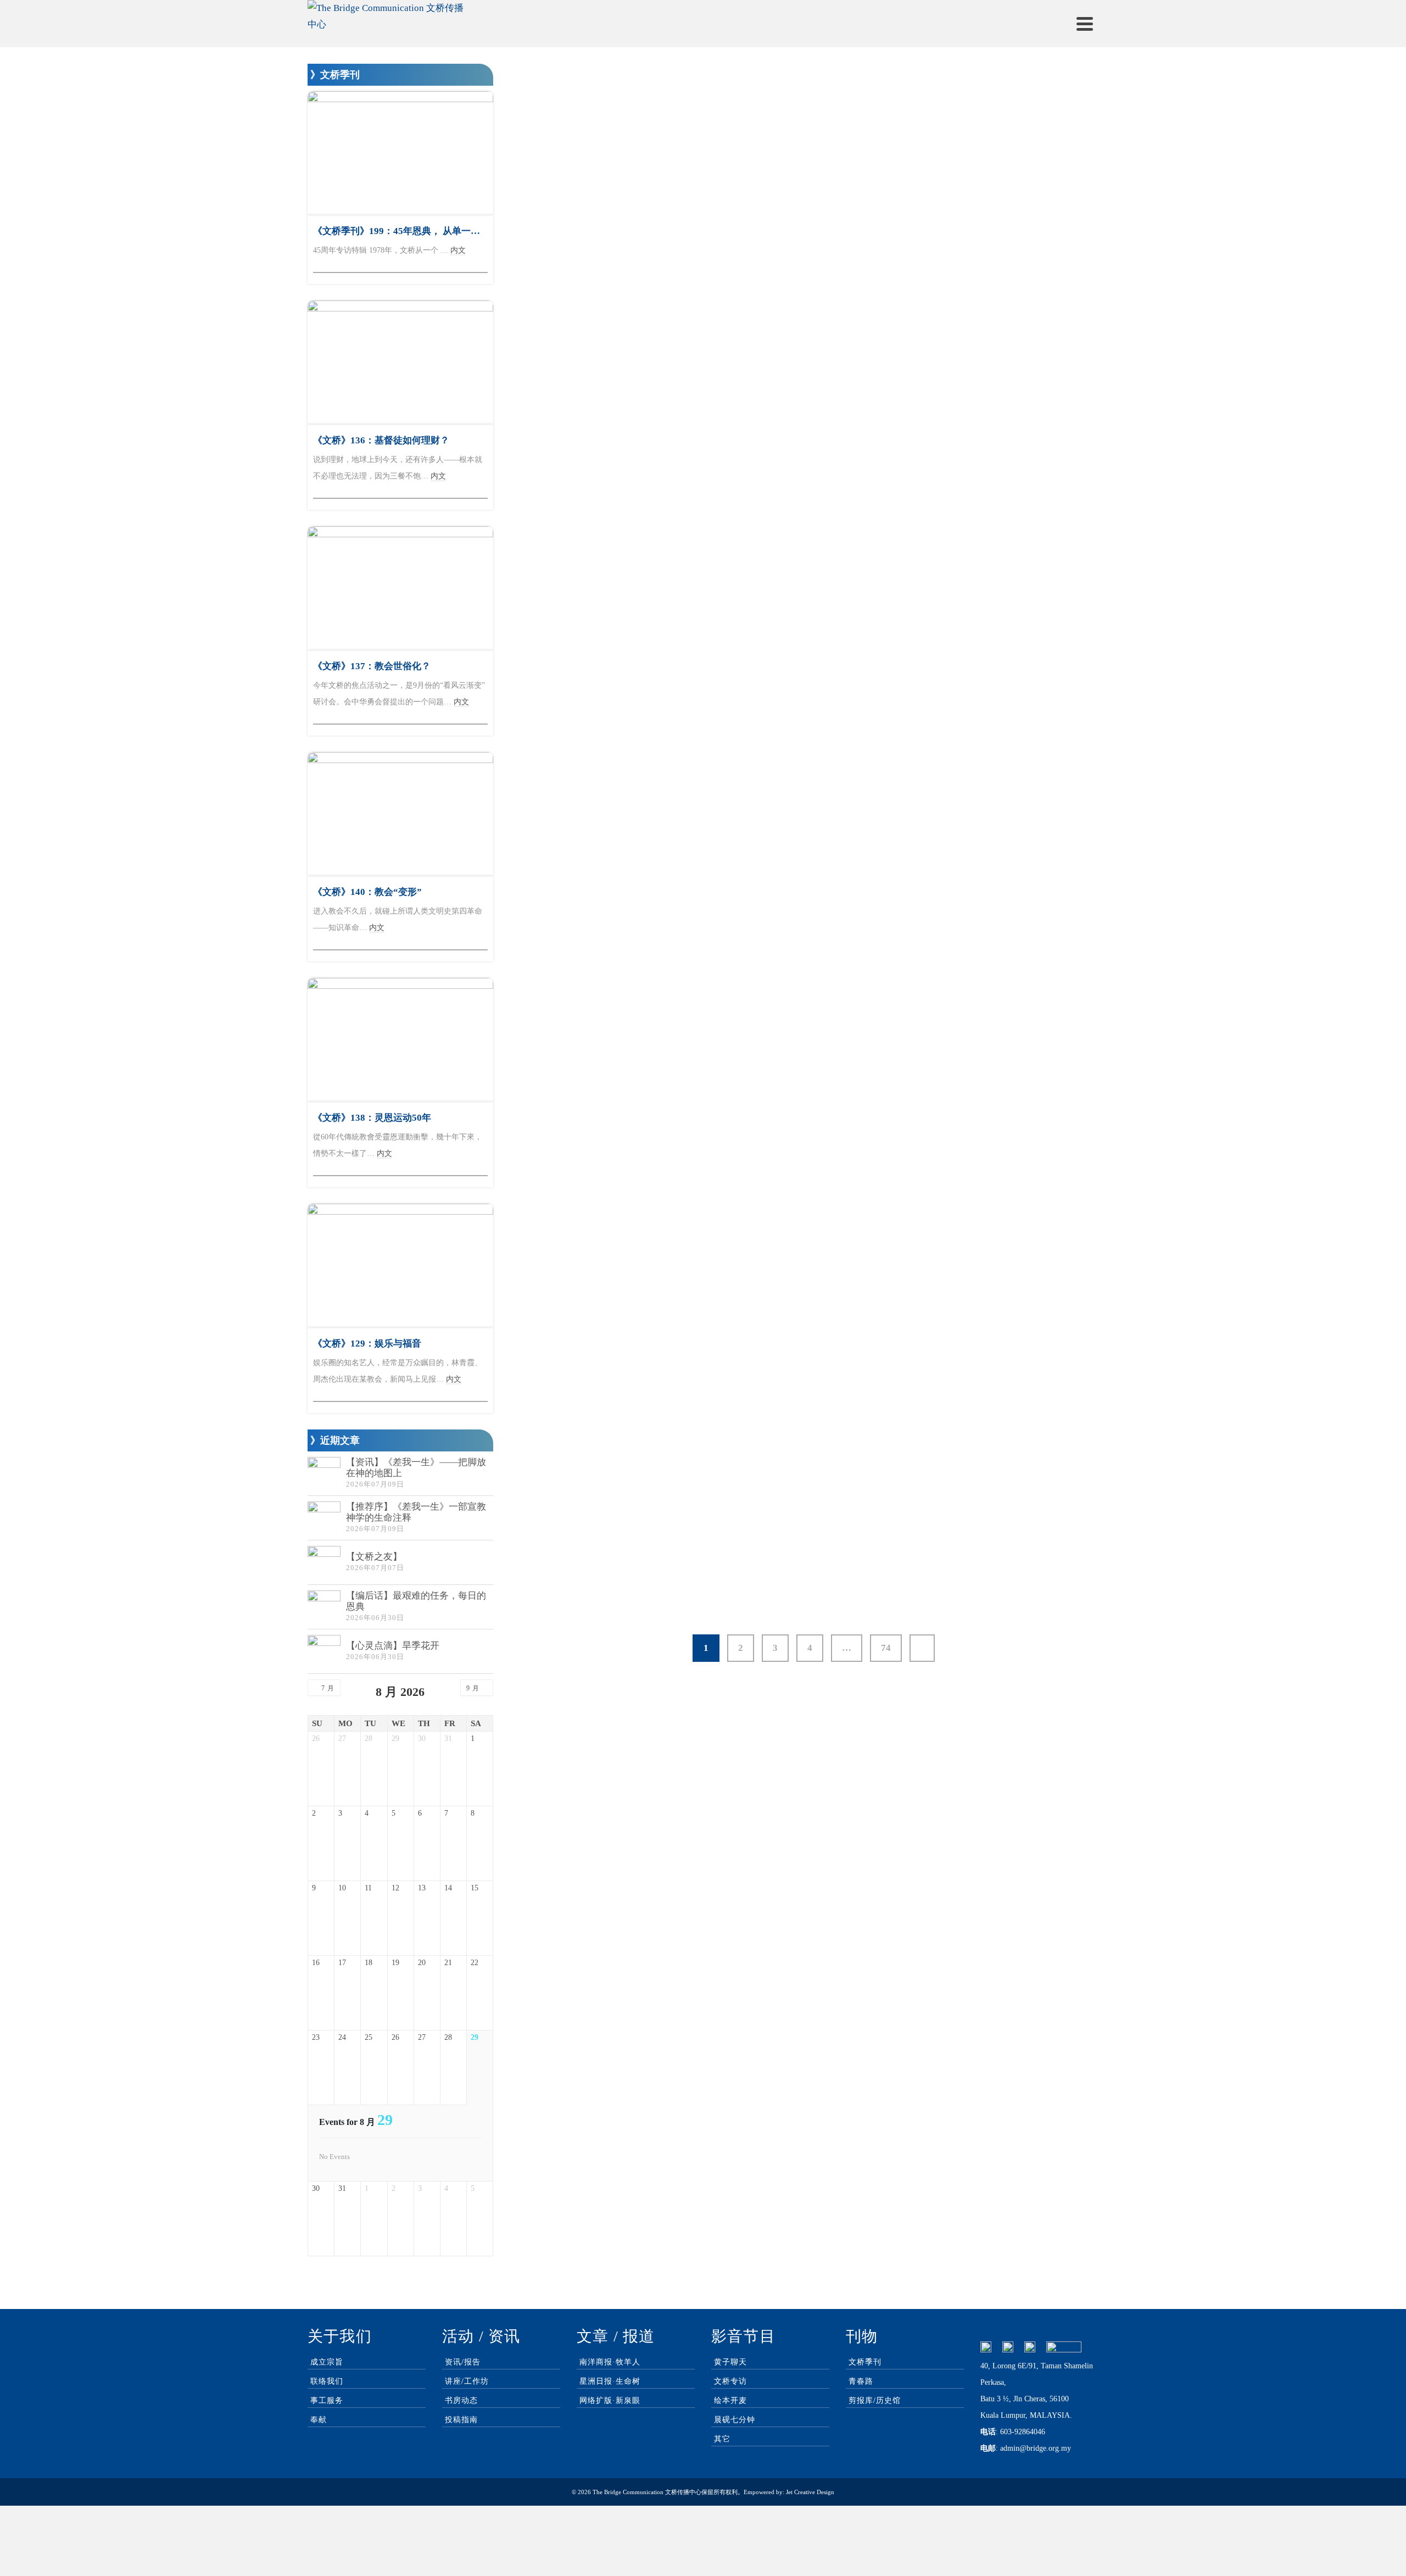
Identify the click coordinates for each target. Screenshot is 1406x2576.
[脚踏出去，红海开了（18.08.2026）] (1009, 562)
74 (886, 1648)
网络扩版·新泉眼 (610, 2400)
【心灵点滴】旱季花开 (393, 1646)
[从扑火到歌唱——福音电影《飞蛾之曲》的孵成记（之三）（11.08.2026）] (618, 1037)
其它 (722, 2439)
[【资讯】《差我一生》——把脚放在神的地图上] (324, 1473)
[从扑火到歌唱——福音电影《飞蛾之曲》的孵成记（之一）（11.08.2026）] (1009, 1037)
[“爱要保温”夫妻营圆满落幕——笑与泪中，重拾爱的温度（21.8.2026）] (813, 340)
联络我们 (327, 2381)
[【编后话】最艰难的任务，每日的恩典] (324, 1607)
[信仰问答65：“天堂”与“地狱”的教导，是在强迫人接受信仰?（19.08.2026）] (1009, 340)
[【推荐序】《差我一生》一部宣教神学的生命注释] (324, 1518)
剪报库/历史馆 (875, 2400)
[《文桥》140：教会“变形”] (400, 814)
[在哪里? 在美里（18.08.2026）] (813, 800)
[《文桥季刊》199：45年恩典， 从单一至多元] (400, 153)
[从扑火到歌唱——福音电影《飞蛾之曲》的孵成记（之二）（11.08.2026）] (813, 1037)
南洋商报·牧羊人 (610, 2362)
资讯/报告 (463, 2362)
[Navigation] (1085, 24)
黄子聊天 (730, 2362)
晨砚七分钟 (735, 2420)
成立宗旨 (327, 2362)
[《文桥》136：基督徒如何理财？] (400, 362)
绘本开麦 (730, 2400)
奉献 (319, 2420)
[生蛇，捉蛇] (618, 340)
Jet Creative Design (810, 2492)
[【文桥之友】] (324, 1562)
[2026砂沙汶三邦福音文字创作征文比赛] (1009, 1259)
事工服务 (327, 2400)
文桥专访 (730, 2381)
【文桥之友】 (374, 1557)
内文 (542, 485)
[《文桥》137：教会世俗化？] (400, 588)
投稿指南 (461, 2420)
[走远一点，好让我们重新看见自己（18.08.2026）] (618, 800)
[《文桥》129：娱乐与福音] (400, 1265)
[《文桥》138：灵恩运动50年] (400, 1040)
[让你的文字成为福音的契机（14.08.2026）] (1009, 800)
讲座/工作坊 (467, 2381)
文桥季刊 (865, 2362)
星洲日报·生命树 (610, 2381)
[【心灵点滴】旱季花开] (324, 1651)
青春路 (861, 2381)
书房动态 (461, 2400)
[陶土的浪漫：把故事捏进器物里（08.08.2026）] (618, 1464)
